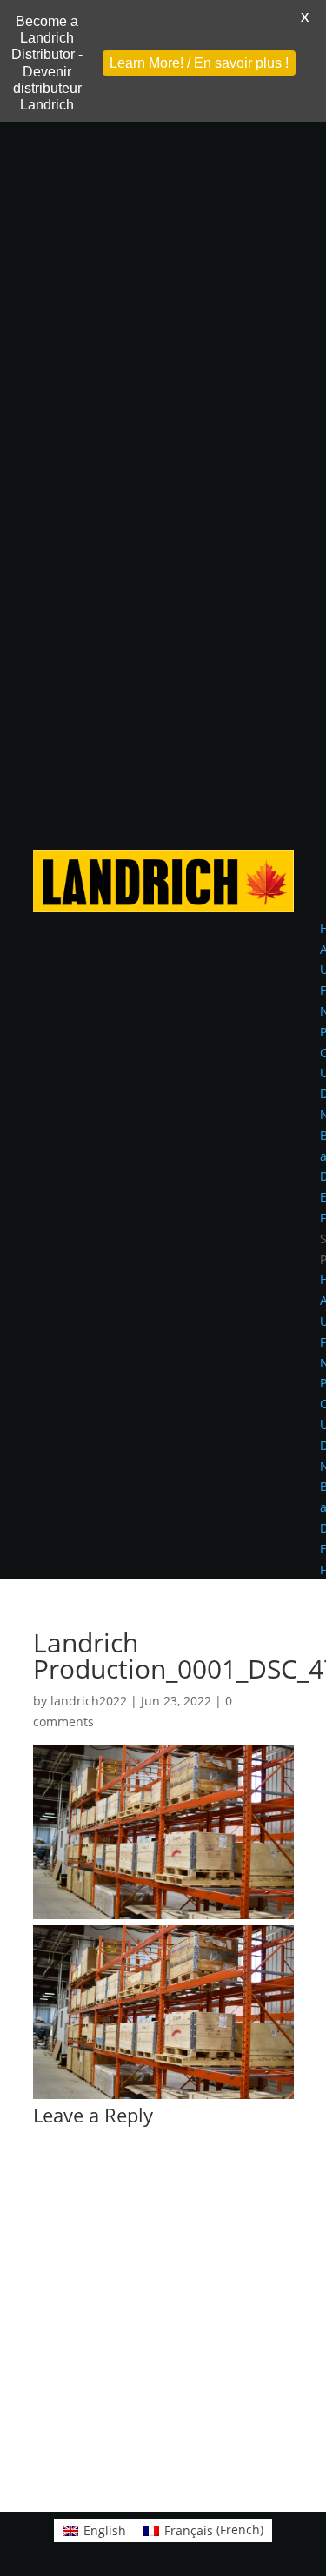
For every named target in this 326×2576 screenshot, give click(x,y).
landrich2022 (89, 1701)
